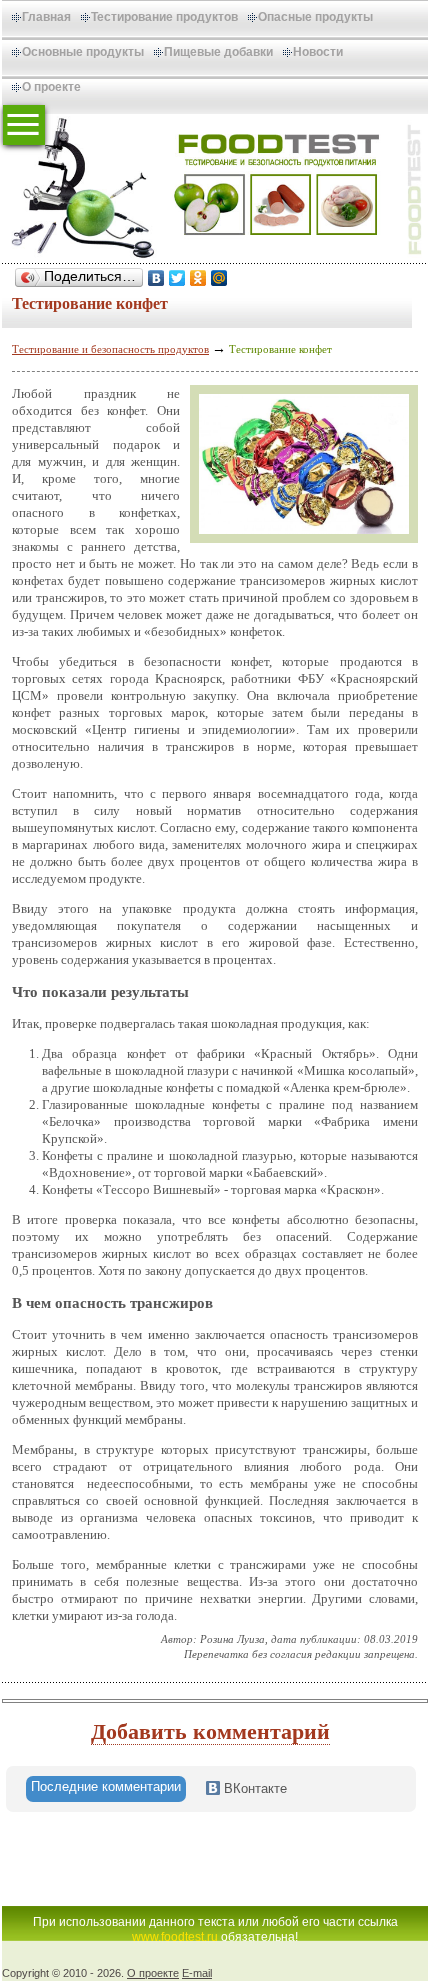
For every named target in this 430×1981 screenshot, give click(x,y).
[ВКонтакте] (156, 278)
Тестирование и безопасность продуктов (110, 349)
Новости (318, 52)
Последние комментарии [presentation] (106, 1786)
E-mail (197, 1973)
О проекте (51, 87)
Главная (46, 17)
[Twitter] (177, 278)
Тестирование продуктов (164, 17)
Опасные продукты (315, 17)
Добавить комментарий (210, 1731)
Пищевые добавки (218, 52)
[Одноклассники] (198, 278)
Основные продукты (83, 52)
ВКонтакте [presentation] (253, 1788)
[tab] (106, 1789)
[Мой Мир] (219, 278)
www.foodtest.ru (175, 1937)
